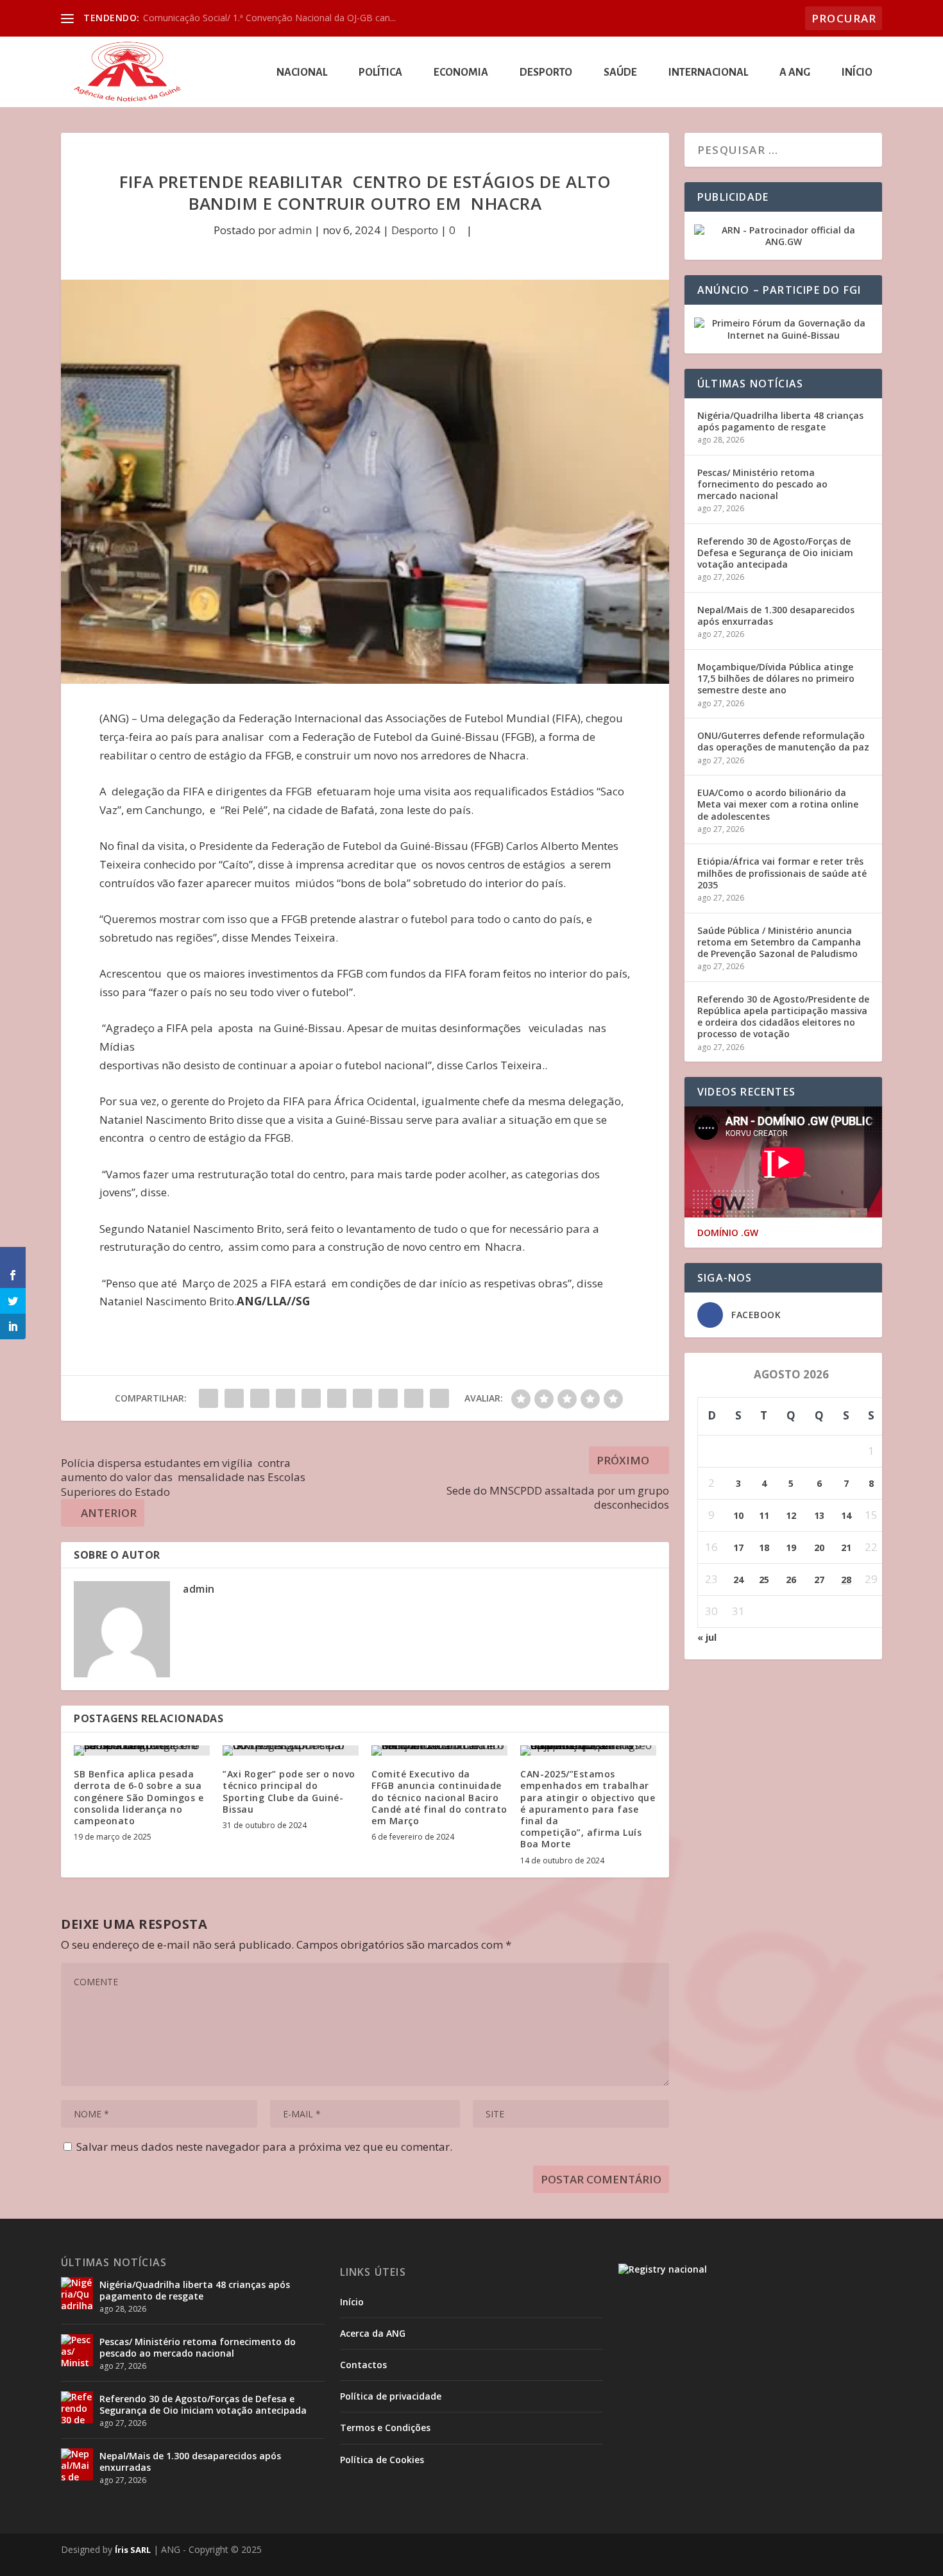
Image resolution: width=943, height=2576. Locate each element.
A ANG (795, 73)
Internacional (708, 73)
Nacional (302, 73)
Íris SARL (133, 2550)
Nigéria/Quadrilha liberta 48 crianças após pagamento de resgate (780, 421)
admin (295, 230)
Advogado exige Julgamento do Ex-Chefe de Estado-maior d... (271, 18)
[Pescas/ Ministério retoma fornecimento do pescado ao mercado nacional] (77, 2350)
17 (738, 1547)
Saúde (620, 73)
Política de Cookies (382, 2460)
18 (764, 1547)
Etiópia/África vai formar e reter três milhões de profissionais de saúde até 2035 (782, 873)
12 (791, 1515)
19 (791, 1547)
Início (857, 73)
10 (738, 1515)
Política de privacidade (391, 2396)
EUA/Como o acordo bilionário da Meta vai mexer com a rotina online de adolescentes (778, 804)
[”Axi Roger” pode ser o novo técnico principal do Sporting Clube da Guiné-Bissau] (291, 1750)
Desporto (546, 73)
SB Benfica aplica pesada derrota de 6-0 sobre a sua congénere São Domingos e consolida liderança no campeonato (139, 1797)
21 (846, 1547)
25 (764, 1580)
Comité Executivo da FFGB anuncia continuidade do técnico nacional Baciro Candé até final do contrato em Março (439, 1797)
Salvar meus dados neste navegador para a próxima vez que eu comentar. (264, 2147)
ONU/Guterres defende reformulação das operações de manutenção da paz (783, 741)
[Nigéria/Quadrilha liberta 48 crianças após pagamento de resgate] (77, 2293)
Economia (461, 73)
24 (738, 1580)
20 (819, 1547)
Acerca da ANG (373, 2333)
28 (846, 1580)
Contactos (363, 2365)
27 (819, 1580)
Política (380, 73)
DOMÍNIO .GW (728, 1233)
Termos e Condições (385, 2428)
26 (791, 1580)
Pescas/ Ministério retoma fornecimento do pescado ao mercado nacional (762, 484)
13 (819, 1515)
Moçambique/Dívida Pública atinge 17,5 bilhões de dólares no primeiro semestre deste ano (776, 678)
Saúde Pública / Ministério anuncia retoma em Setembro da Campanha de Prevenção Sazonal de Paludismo (779, 942)
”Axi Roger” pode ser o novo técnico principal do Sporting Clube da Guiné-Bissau (289, 1792)
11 (764, 1515)
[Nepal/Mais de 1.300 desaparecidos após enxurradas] (77, 2464)
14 (846, 1515)
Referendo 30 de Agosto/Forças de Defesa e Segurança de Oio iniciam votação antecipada (775, 553)
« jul (707, 1637)
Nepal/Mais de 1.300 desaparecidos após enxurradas (776, 615)
